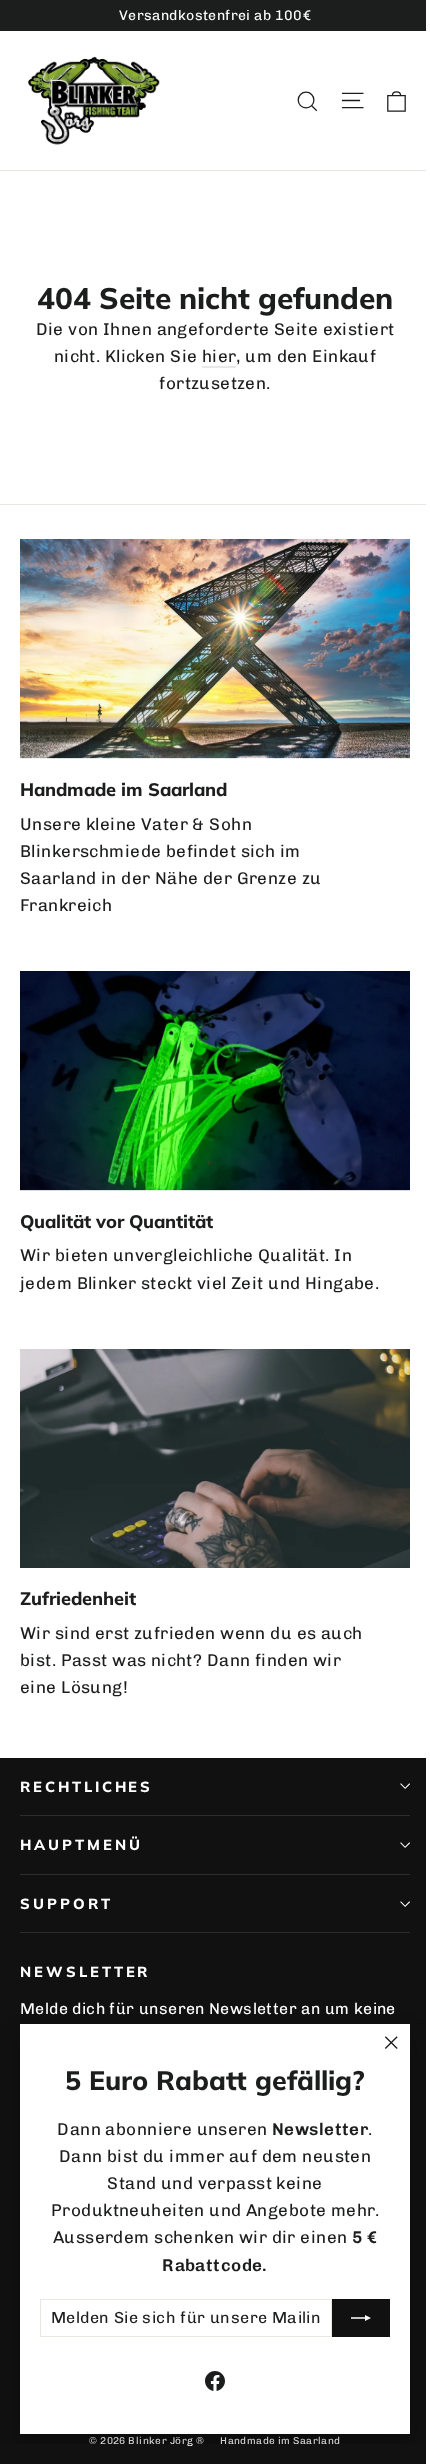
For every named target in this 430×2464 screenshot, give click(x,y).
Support (66, 1903)
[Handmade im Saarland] (215, 648)
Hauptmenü (81, 1844)
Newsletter (85, 1971)
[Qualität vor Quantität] (215, 1080)
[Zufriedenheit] (215, 1458)
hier (219, 356)
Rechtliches (86, 1786)
